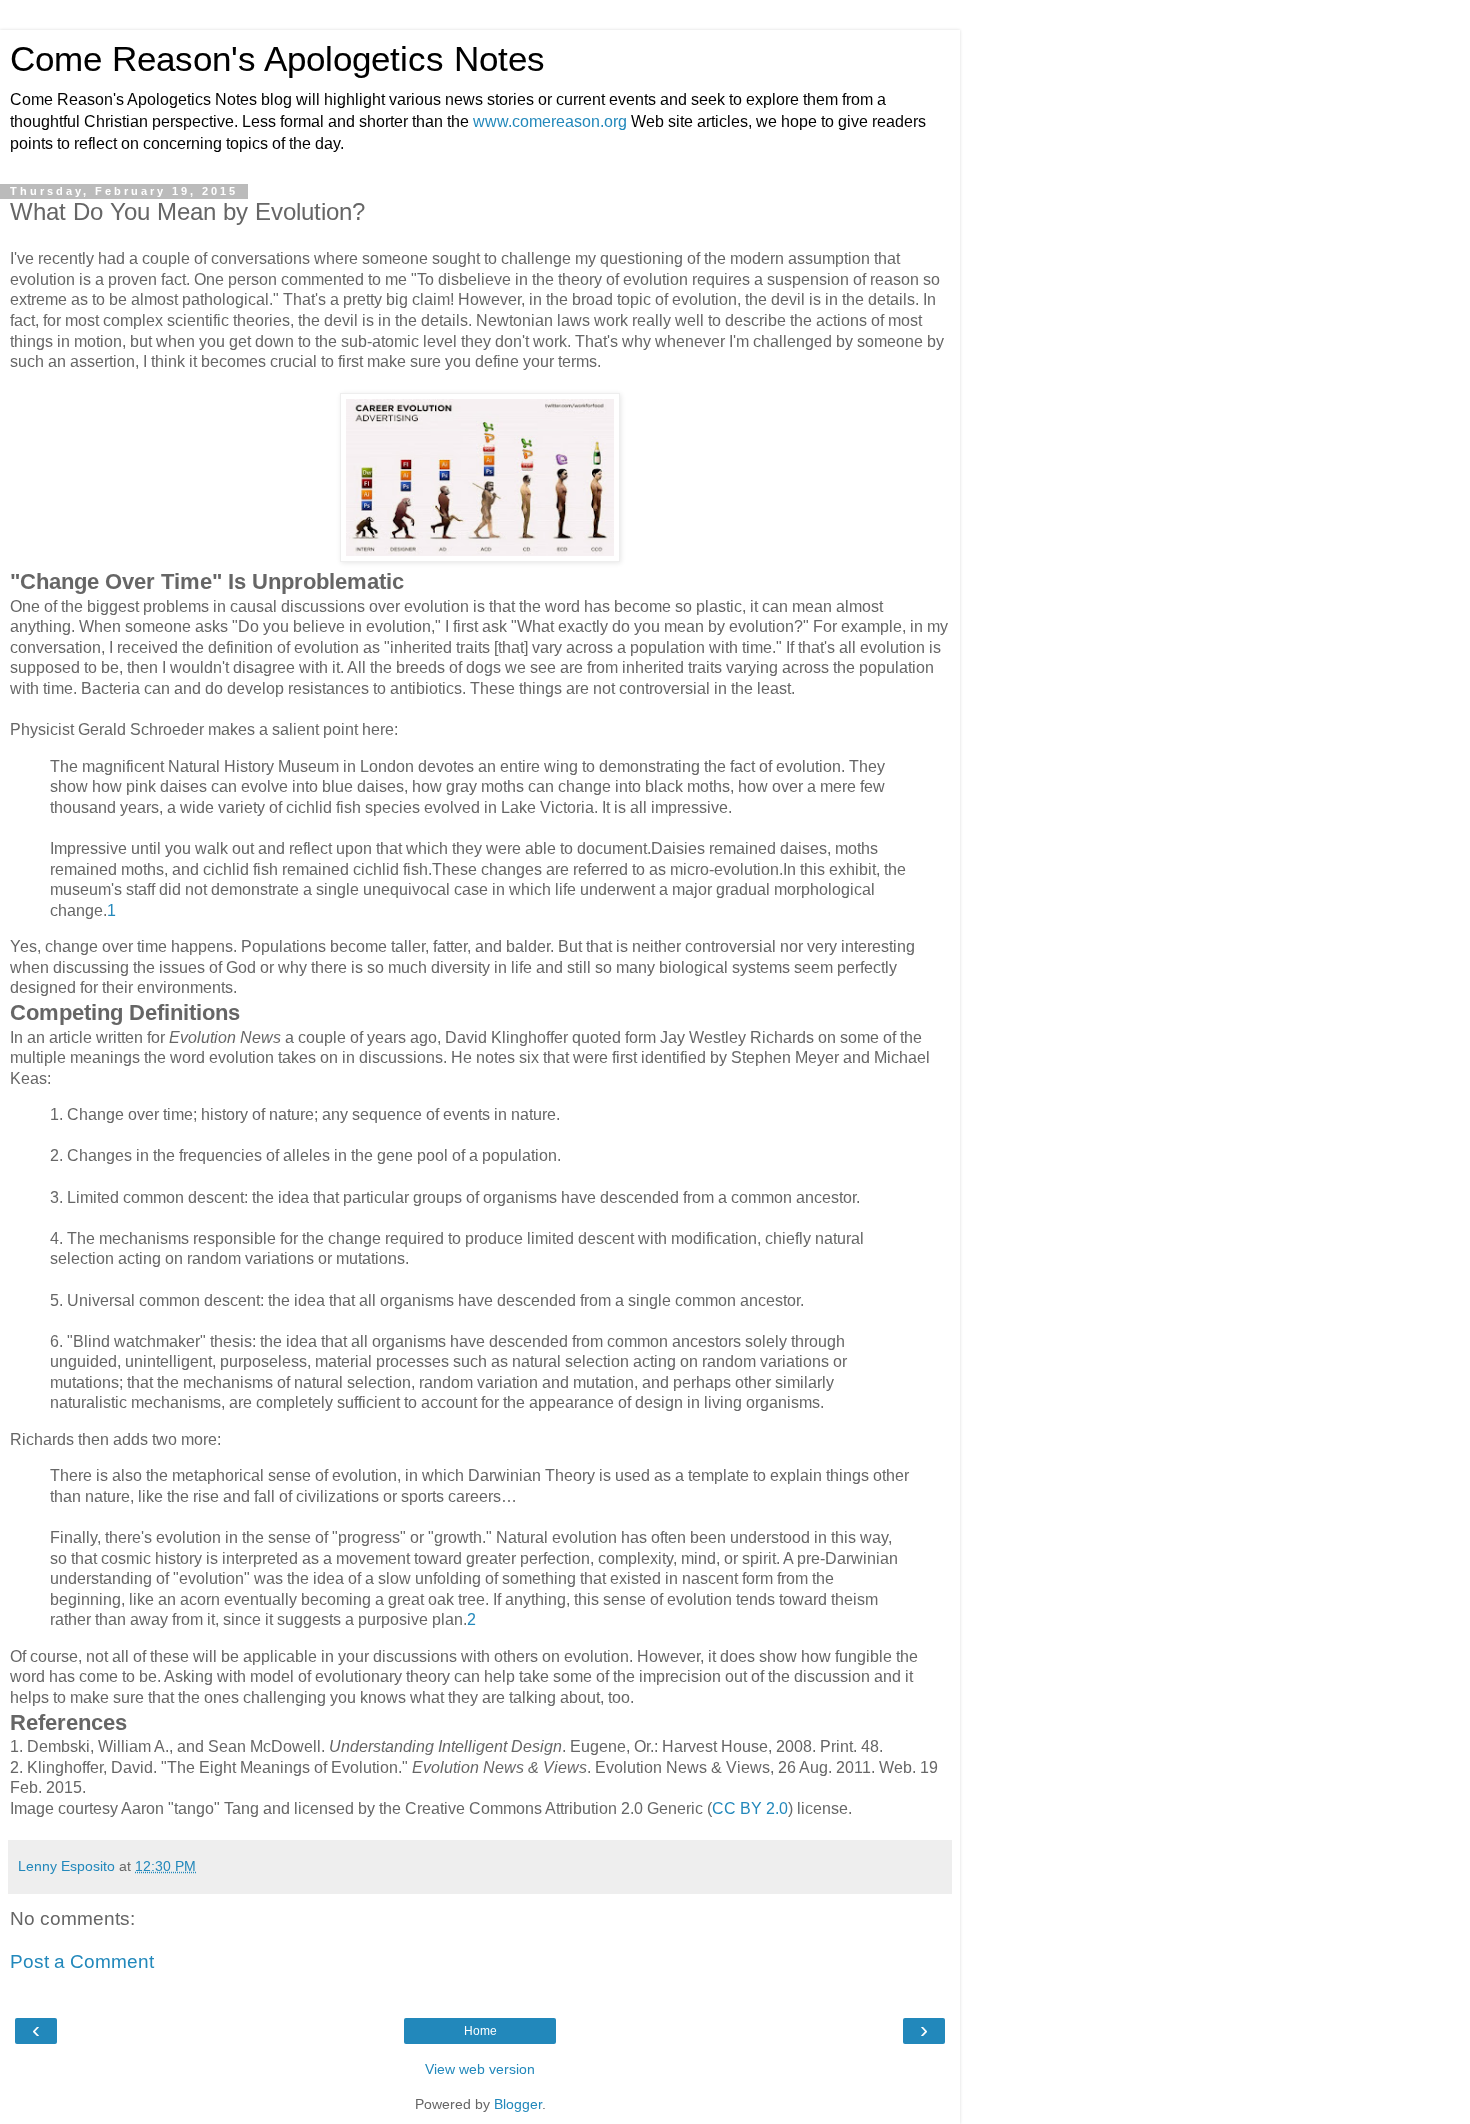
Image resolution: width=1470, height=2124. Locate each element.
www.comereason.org (550, 121)
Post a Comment (82, 1961)
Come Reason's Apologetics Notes (277, 59)
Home (480, 2031)
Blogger (518, 2104)
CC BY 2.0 (750, 1808)
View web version (480, 2069)
